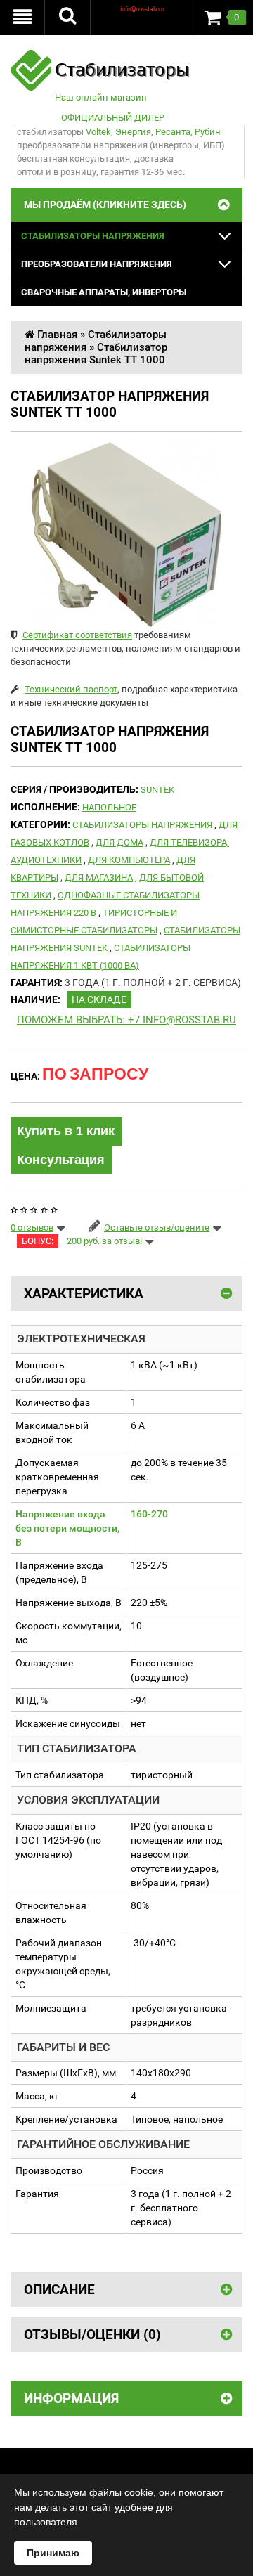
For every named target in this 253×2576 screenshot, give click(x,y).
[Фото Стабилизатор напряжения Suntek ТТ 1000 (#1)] (126, 533)
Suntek (157, 790)
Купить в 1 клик (66, 1131)
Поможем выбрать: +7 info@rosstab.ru (126, 1020)
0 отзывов (32, 1228)
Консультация (61, 1160)
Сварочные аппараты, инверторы (104, 292)
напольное (109, 807)
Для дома (119, 842)
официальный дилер (113, 118)
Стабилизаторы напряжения (93, 236)
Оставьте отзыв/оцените (157, 1228)
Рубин (208, 132)
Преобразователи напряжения (97, 264)
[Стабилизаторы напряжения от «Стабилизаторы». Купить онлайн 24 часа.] (100, 56)
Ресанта (173, 132)
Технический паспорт (71, 689)
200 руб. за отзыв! (104, 1241)
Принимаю (53, 2553)
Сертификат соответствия (77, 635)
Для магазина (99, 878)
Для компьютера (129, 860)
